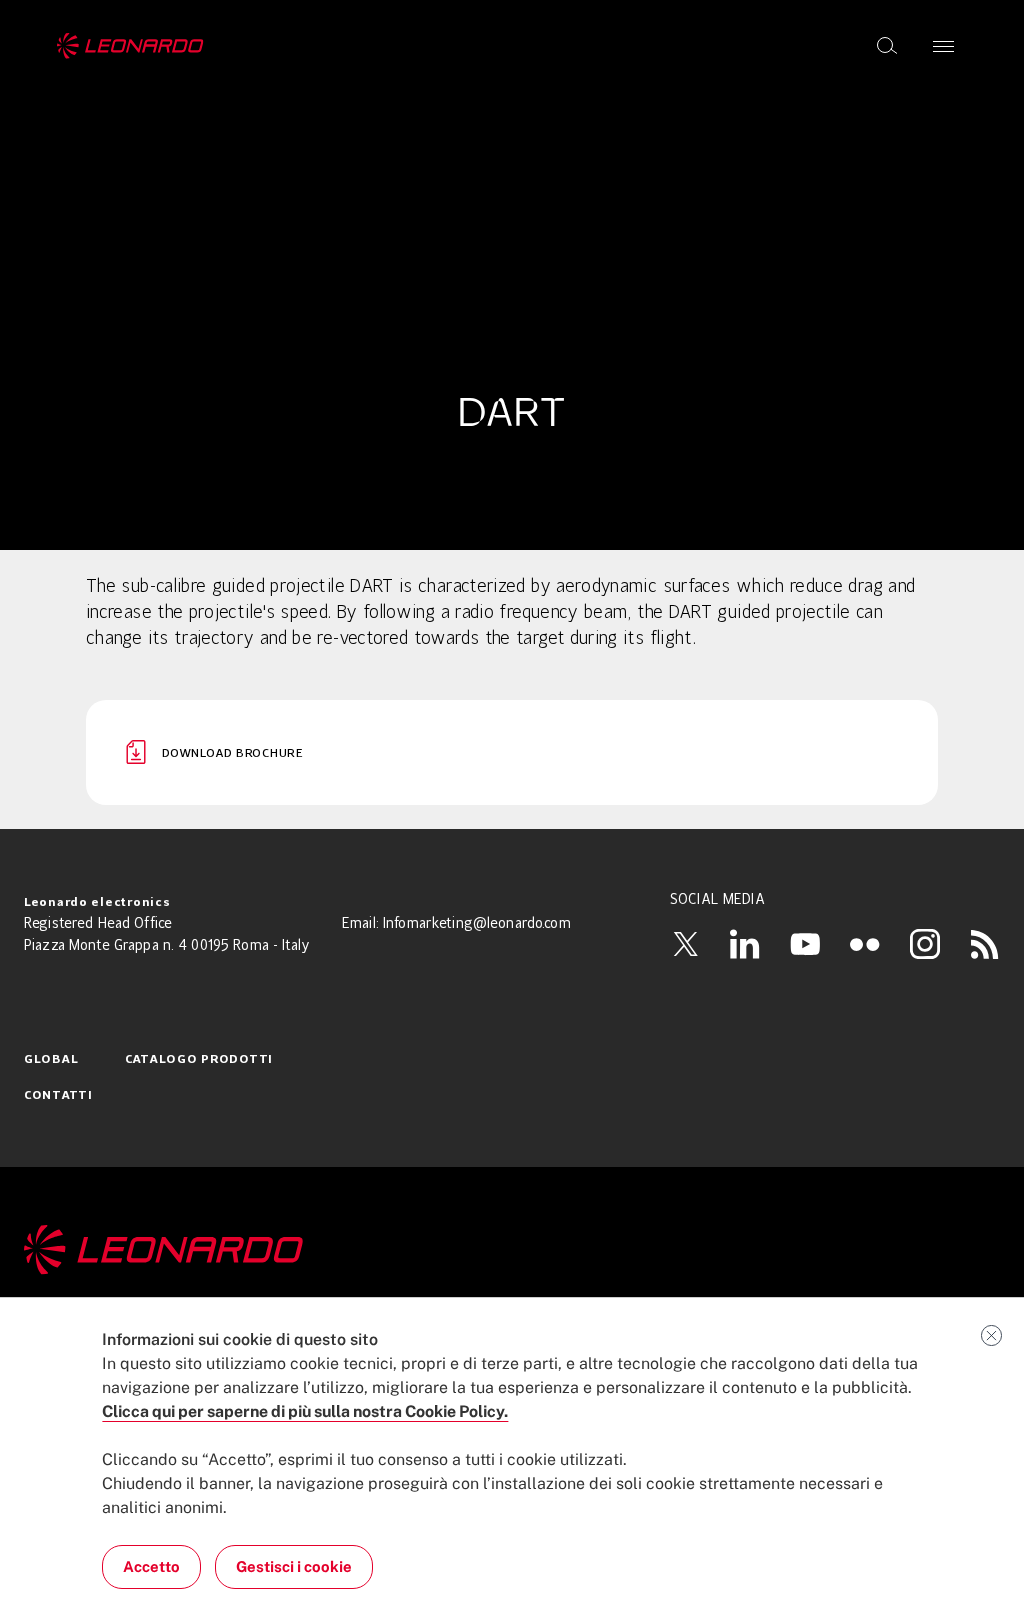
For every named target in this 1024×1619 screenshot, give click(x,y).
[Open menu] (943, 46)
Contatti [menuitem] (58, 1096)
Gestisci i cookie (294, 1566)
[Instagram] (925, 944)
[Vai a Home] (512, 1250)
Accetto (151, 1566)
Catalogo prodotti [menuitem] (199, 1060)
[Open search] (887, 46)
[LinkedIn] (745, 944)
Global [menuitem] (51, 1060)
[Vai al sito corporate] (130, 46)
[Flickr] (865, 944)
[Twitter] (685, 944)
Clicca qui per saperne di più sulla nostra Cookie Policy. (305, 1411)
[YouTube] (805, 944)
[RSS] (985, 944)
